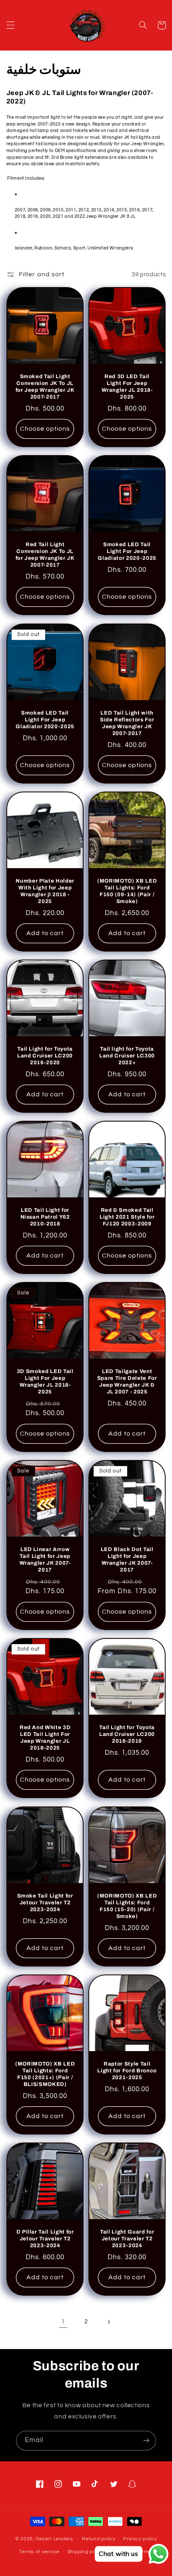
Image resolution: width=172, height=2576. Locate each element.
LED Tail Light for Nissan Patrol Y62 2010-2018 (45, 1217)
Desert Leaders (54, 2539)
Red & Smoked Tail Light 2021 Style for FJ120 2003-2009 (127, 1217)
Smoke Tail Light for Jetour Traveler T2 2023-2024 (45, 1903)
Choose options (45, 429)
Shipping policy (86, 2552)
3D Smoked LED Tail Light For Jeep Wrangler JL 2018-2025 (45, 1382)
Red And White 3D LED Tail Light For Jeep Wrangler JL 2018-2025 (45, 1738)
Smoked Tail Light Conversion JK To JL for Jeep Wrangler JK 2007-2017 (45, 387)
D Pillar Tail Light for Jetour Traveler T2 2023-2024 (45, 2239)
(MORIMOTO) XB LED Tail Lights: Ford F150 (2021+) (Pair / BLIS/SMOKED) (45, 2074)
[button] (10, 25)
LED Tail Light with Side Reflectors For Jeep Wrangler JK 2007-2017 (127, 723)
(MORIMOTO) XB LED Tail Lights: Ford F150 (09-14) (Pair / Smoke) (127, 891)
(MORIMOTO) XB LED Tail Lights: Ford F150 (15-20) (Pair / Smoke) (127, 1906)
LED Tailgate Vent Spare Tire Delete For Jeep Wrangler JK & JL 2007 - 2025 (127, 1382)
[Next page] (109, 2322)
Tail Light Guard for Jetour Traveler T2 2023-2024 (127, 2239)
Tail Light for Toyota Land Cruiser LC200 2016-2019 (127, 1735)
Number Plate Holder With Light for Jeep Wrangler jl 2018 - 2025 (45, 891)
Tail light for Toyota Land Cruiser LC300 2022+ (127, 1056)
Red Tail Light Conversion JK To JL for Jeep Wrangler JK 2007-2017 (45, 555)
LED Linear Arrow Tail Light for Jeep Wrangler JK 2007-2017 (45, 1560)
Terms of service (39, 2552)
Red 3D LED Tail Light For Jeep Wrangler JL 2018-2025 (127, 387)
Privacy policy (140, 2539)
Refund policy (99, 2539)
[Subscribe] (146, 2441)
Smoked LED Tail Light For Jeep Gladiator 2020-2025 (127, 552)
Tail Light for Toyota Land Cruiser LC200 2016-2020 (45, 1056)
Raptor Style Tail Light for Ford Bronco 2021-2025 (127, 2071)
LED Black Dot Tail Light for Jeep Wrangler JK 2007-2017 (127, 1560)
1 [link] (63, 2321)
